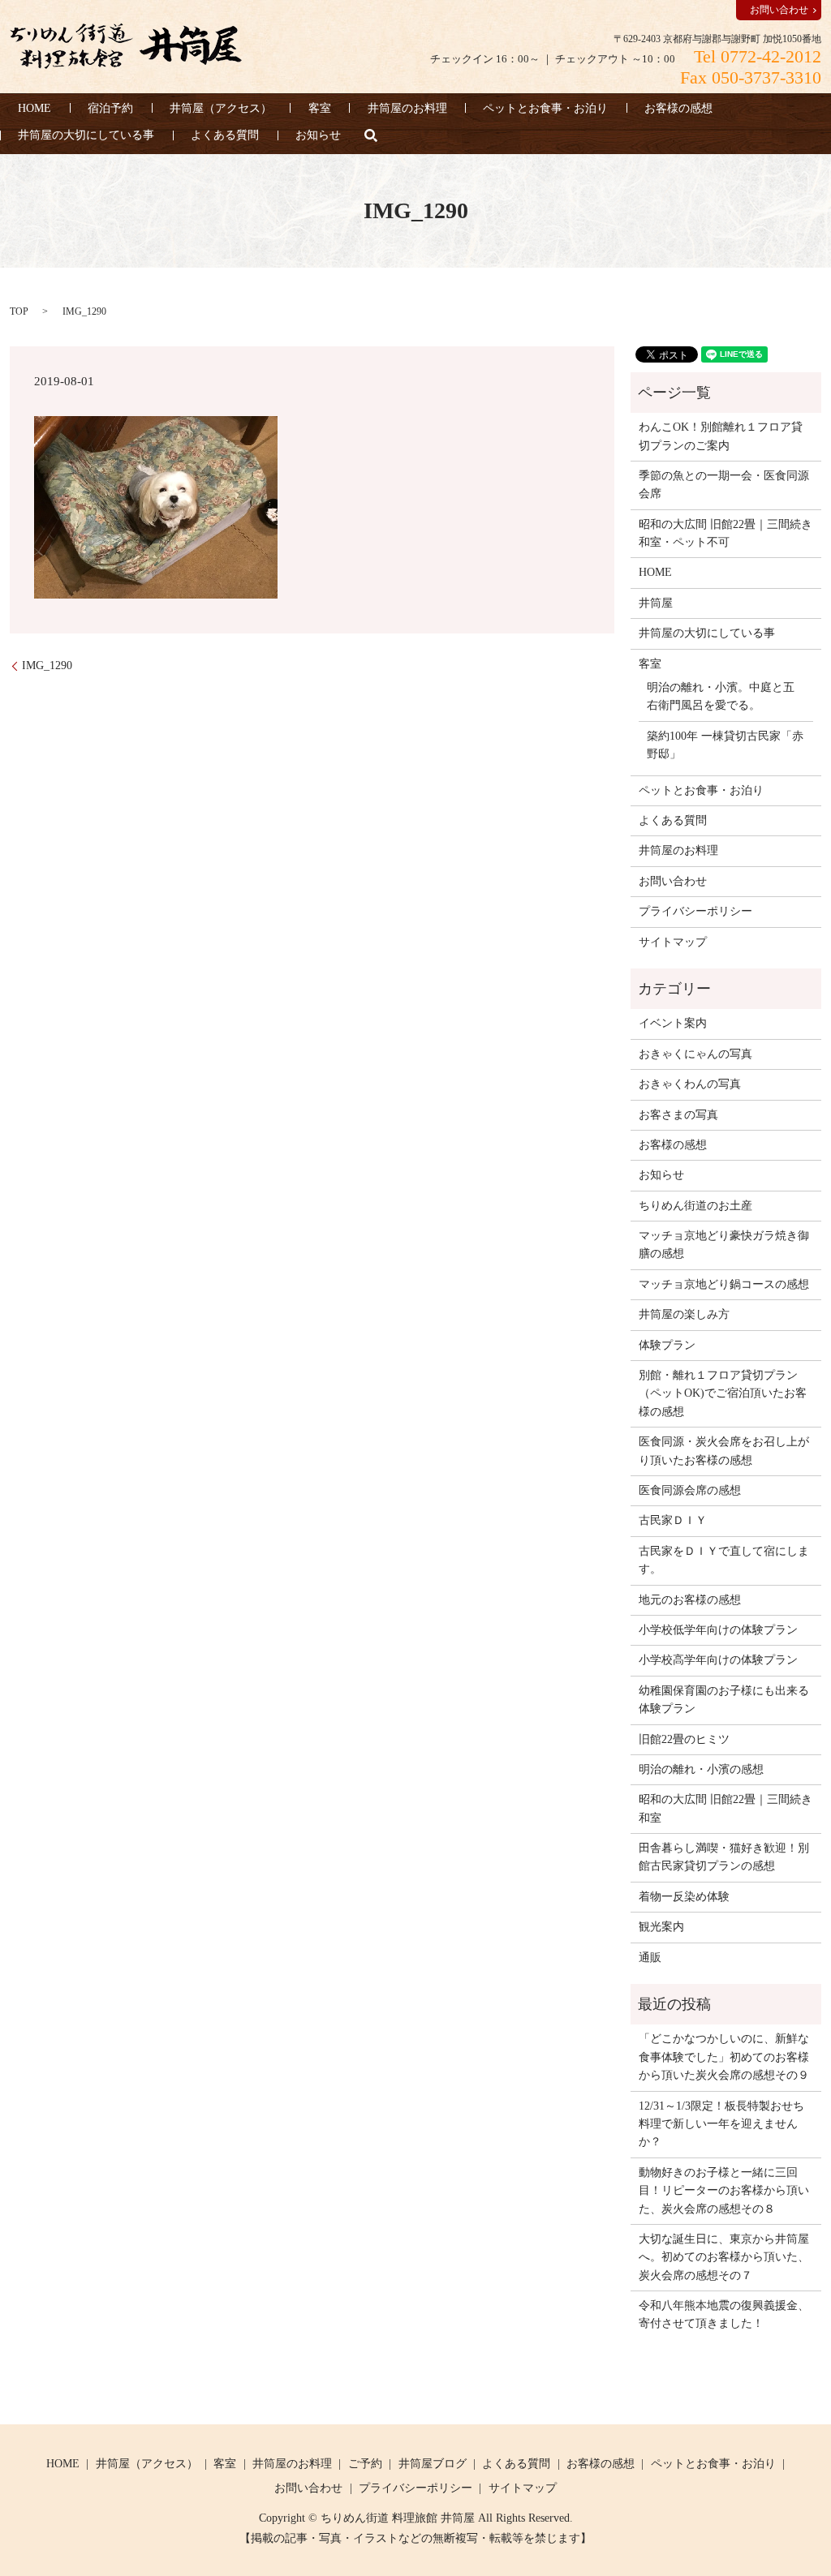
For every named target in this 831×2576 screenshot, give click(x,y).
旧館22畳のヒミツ (684, 1739)
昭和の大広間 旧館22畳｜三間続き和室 (726, 1808)
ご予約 (365, 2464)
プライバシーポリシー (695, 911)
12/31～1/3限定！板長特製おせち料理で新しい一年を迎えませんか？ (721, 2124)
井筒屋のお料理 (407, 108)
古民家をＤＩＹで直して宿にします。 (724, 1560)
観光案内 (661, 1927)
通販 (650, 1958)
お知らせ (318, 136)
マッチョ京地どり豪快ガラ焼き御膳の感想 (724, 1245)
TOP (19, 311)
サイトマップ (673, 942)
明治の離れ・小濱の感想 (701, 1769)
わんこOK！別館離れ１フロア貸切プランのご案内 (721, 436)
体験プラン (667, 1345)
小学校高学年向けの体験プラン (718, 1660)
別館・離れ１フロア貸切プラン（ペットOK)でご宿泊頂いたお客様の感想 (723, 1393)
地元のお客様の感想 (690, 1600)
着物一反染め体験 (684, 1897)
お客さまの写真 (678, 1115)
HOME (34, 108)
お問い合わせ (779, 10)
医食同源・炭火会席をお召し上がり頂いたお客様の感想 (724, 1451)
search (371, 135)
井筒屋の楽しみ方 (684, 1314)
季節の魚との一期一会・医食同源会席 (724, 485)
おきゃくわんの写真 (690, 1084)
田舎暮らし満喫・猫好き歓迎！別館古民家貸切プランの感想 (724, 1857)
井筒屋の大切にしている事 (86, 136)
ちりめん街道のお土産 (695, 1206)
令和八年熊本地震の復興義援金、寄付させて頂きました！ (724, 2314)
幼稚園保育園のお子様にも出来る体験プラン (724, 1700)
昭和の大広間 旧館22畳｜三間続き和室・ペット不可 (726, 533)
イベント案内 (673, 1023)
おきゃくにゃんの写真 (695, 1054)
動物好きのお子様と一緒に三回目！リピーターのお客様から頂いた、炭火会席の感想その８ (724, 2191)
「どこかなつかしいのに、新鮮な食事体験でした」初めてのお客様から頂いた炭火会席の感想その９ (724, 2057)
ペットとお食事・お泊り (545, 108)
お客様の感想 (678, 108)
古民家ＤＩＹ (673, 1520)
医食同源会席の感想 (690, 1490)
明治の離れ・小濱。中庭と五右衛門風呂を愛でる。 (721, 696)
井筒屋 (656, 603)
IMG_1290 (47, 665)
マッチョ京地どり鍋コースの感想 (724, 1284)
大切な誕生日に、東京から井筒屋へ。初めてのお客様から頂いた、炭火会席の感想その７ (724, 2257)
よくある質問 (225, 136)
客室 (320, 108)
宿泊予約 (110, 108)
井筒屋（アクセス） (221, 108)
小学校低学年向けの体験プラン (718, 1630)
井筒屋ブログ (433, 2464)
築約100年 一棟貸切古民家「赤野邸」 (725, 745)
